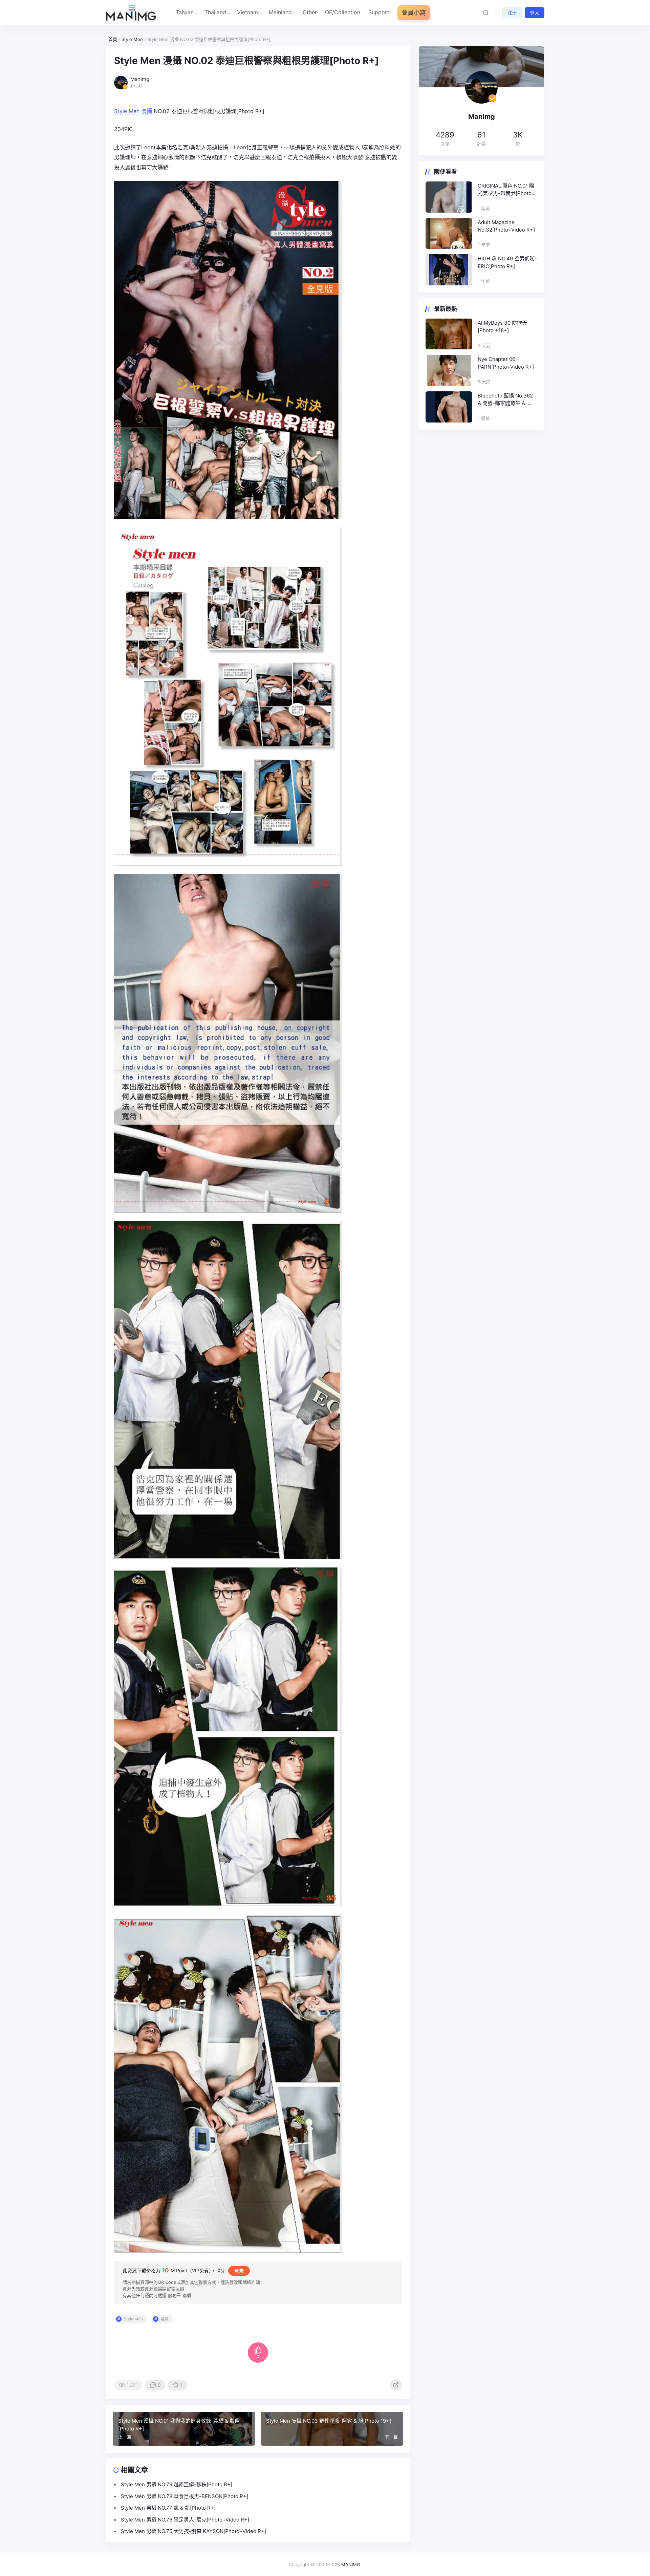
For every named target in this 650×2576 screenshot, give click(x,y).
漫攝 (147, 111)
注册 (512, 13)
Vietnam (247, 12)
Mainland (280, 12)
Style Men (127, 111)
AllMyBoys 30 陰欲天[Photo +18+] (502, 327)
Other (310, 12)
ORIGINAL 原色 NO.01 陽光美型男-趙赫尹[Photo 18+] (506, 190)
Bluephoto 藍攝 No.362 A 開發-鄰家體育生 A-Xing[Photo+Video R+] (505, 400)
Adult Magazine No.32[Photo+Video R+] (506, 226)
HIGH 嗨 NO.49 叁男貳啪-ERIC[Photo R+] (507, 262)
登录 (239, 2270)
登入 (535, 13)
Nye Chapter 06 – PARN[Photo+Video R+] (506, 363)
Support (379, 12)
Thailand (215, 12)
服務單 (175, 2295)
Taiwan (185, 12)
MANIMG (351, 2564)
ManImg (482, 116)
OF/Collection (343, 12)
